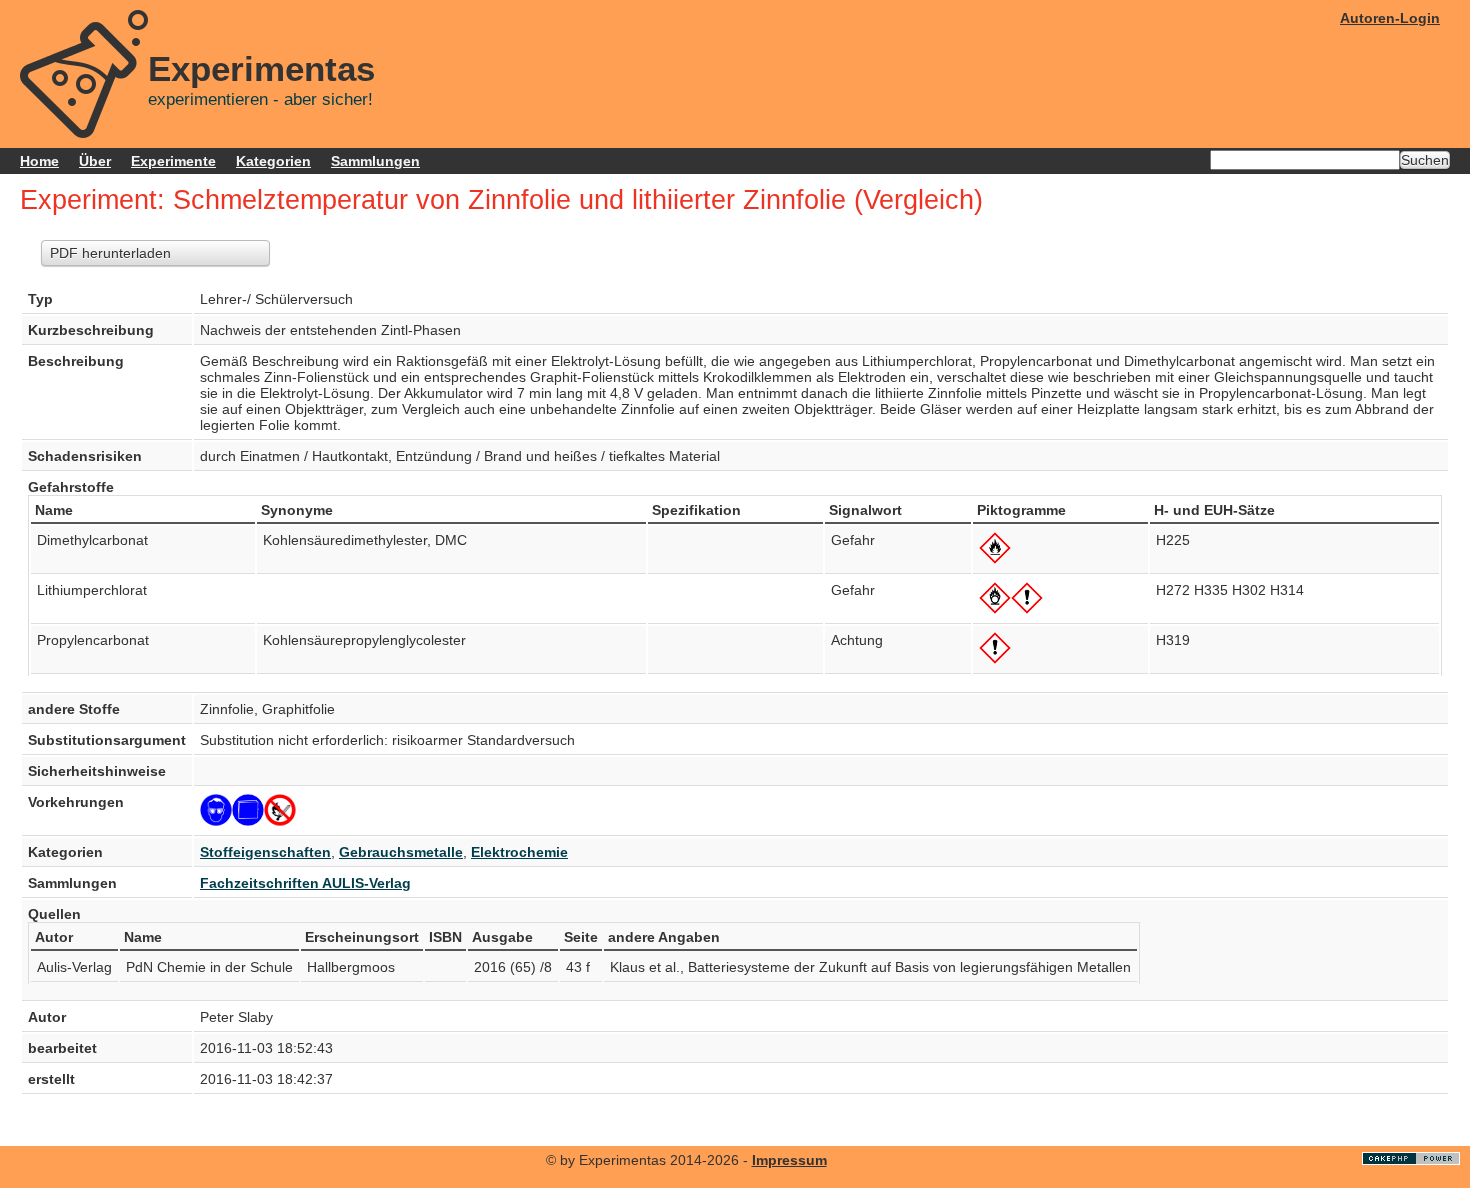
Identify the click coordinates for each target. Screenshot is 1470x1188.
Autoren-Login (1390, 18)
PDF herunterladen (110, 253)
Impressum (789, 1160)
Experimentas (261, 69)
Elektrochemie (519, 852)
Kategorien (273, 161)
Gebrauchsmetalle (401, 852)
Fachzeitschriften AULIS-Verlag (305, 883)
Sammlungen (375, 161)
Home (39, 161)
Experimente (173, 161)
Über (95, 161)
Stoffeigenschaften (265, 852)
